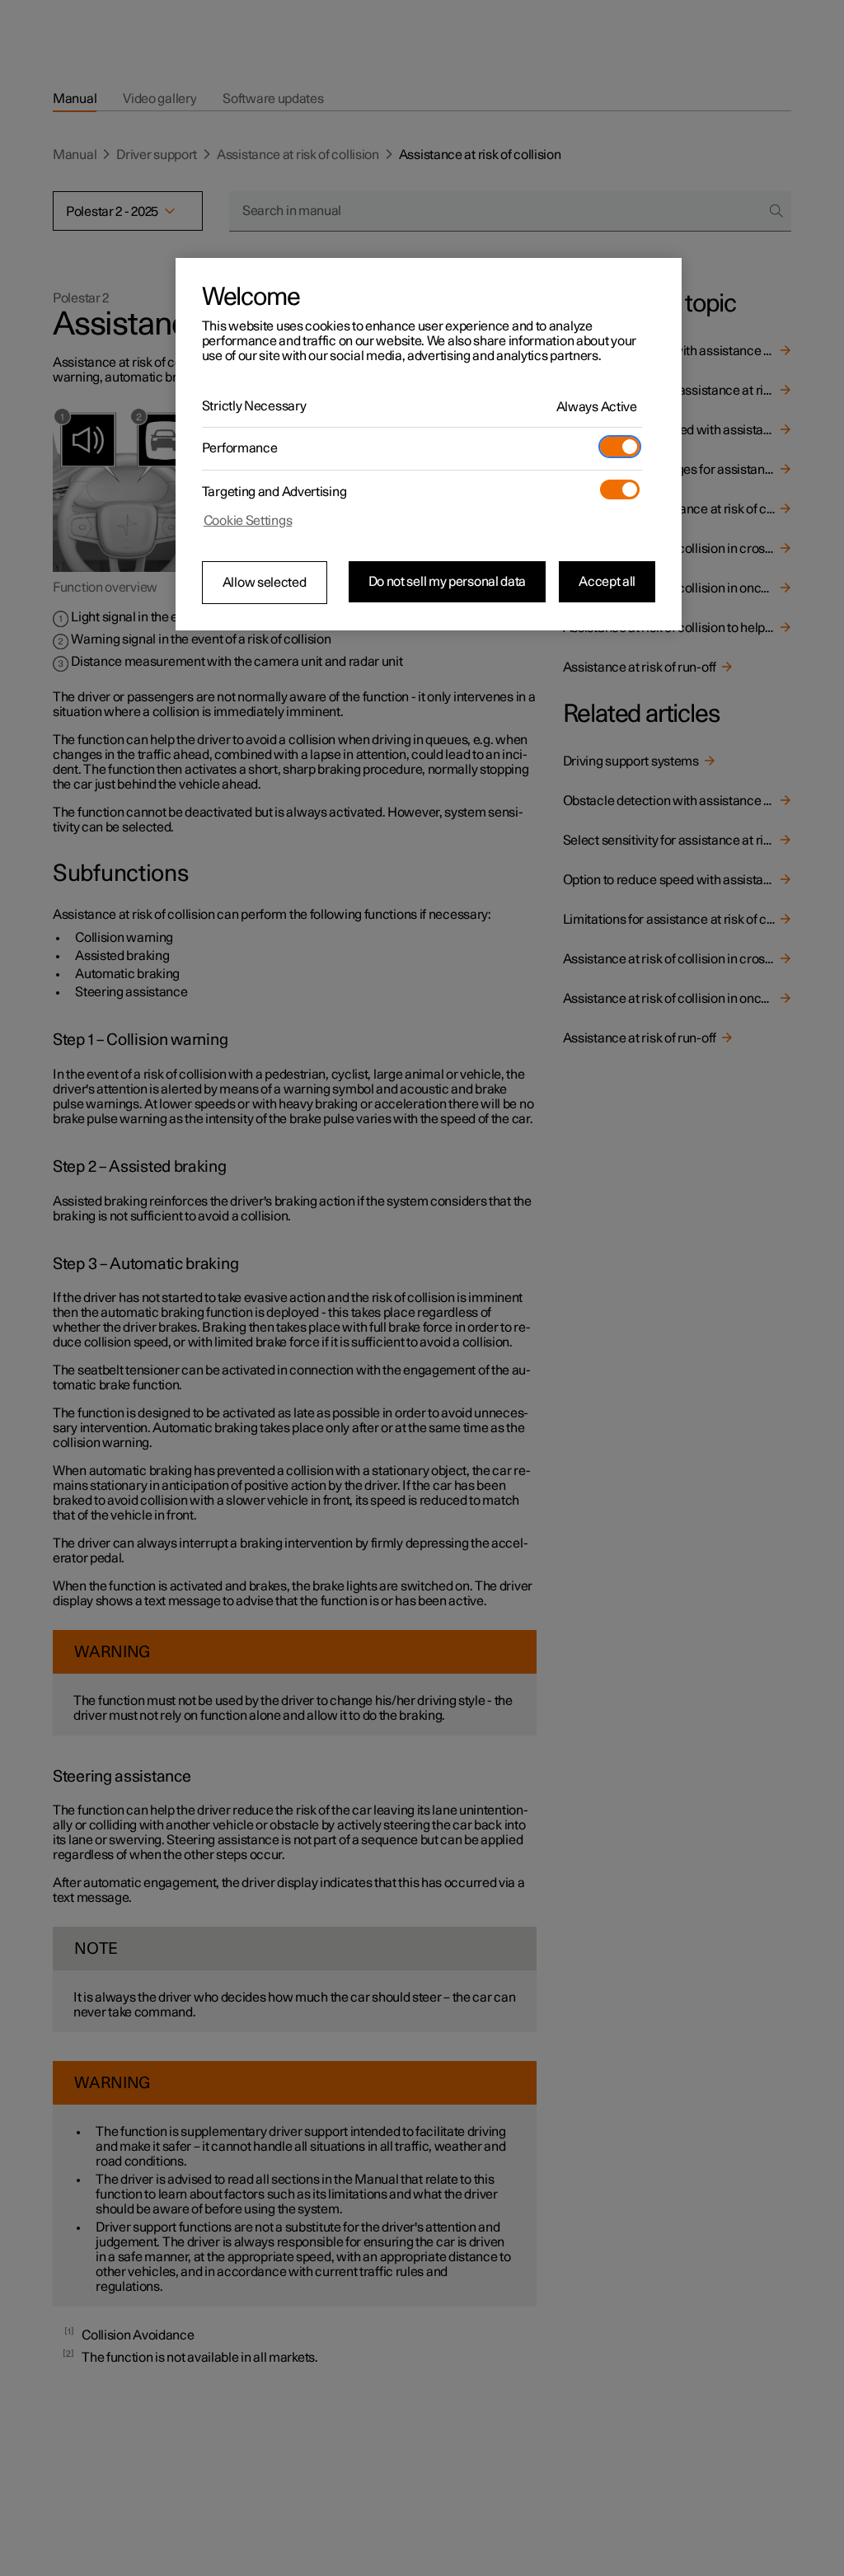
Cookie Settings (248, 521)
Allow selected (265, 583)
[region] (429, 444)
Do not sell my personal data (448, 582)
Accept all (607, 582)
